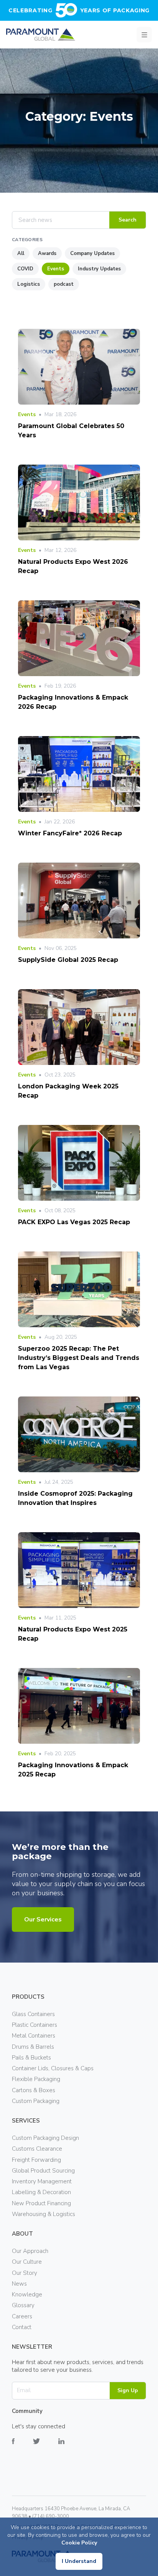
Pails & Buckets (31, 2058)
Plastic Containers (35, 2025)
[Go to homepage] (41, 35)
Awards (47, 253)
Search (128, 220)
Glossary (23, 2305)
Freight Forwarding (36, 2160)
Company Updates (92, 253)
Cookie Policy (79, 2543)
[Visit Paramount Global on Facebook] (22, 2447)
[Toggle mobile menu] (144, 35)
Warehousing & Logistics (44, 2214)
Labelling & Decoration (41, 2192)
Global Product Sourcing (43, 2171)
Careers (22, 2316)
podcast (64, 284)
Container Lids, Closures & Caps (53, 2068)
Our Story (25, 2273)
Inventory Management (42, 2181)
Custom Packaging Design (45, 2138)
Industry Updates (99, 269)
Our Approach (30, 2251)
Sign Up (128, 2390)
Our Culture (27, 2262)
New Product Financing (41, 2203)
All (21, 253)
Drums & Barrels (33, 2047)
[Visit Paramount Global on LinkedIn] (71, 2447)
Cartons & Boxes (34, 2090)
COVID (25, 269)
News (19, 2284)
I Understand (79, 2561)
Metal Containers (34, 2036)
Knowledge (27, 2294)
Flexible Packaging (36, 2079)
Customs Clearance (37, 2149)
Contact (22, 2327)
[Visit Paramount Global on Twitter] (46, 2447)
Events (56, 269)
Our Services (43, 1920)
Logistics (29, 284)
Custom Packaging (36, 2101)
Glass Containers (33, 2014)
